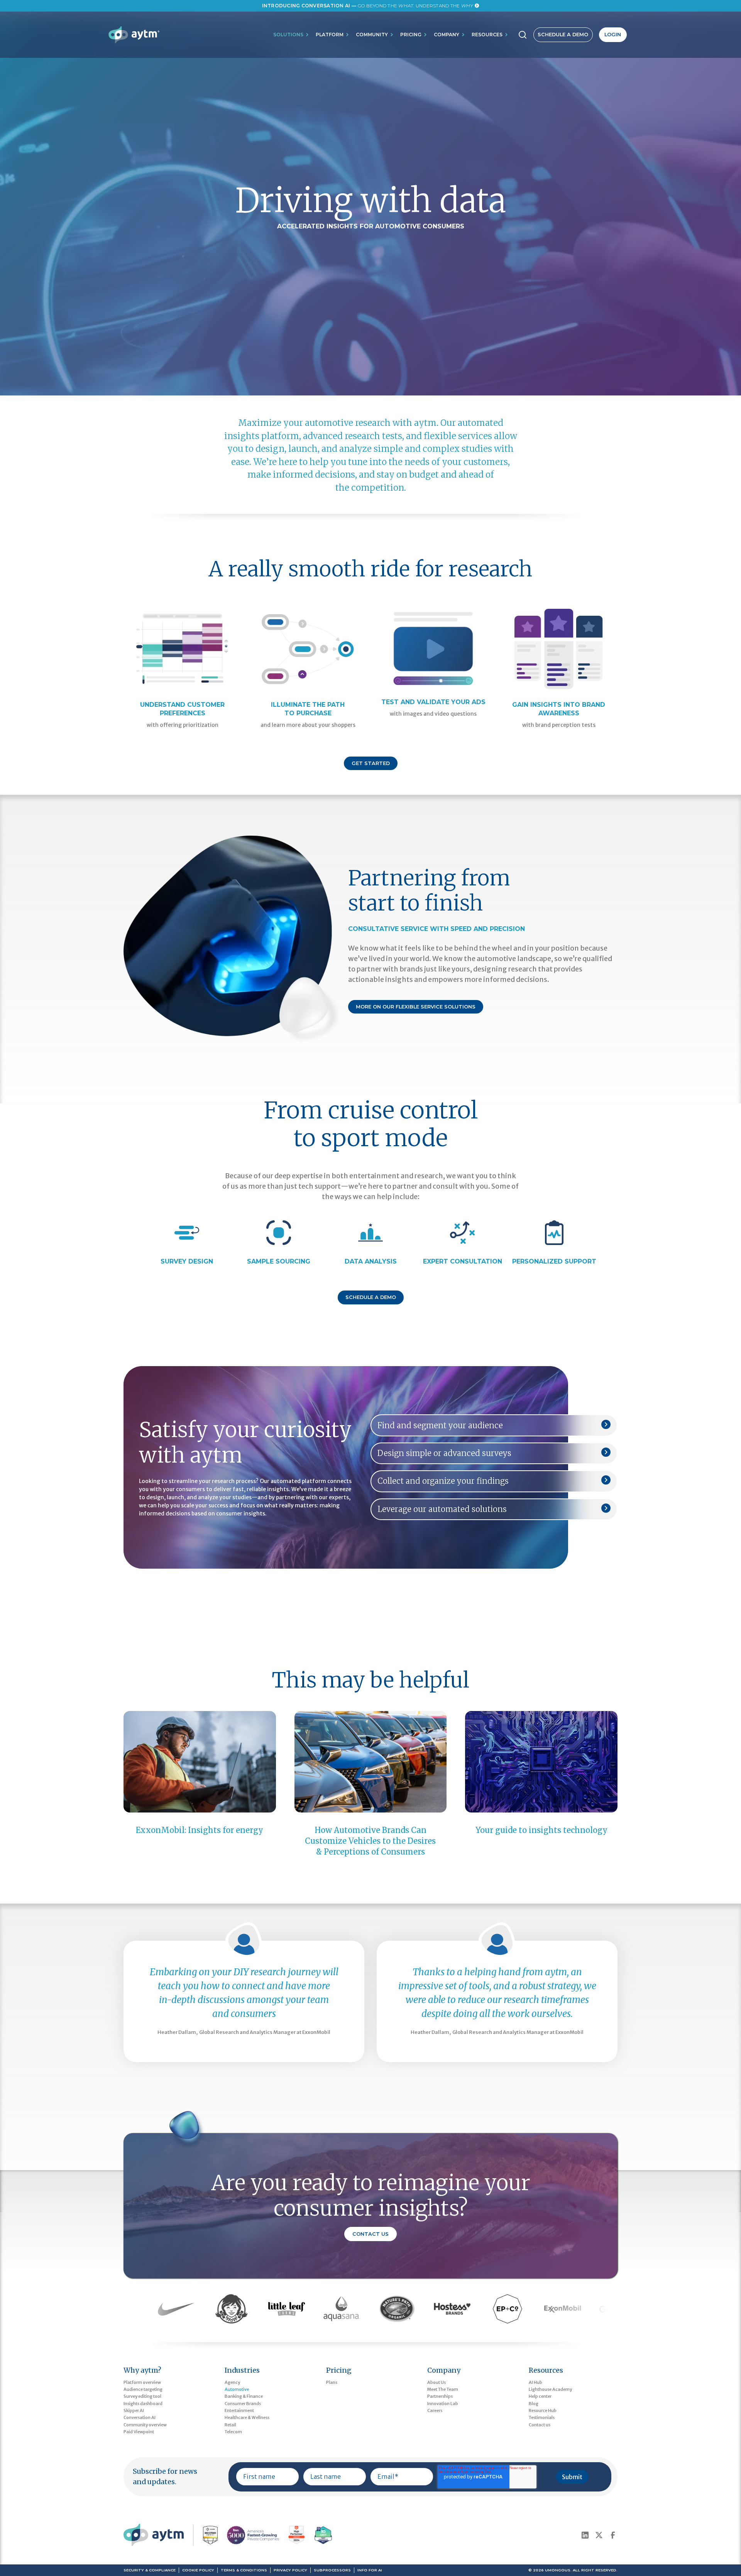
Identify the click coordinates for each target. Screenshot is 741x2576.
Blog (534, 2404)
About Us (436, 2382)
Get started (371, 763)
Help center (540, 2396)
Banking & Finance (244, 2396)
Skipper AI (134, 2410)
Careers (435, 2410)
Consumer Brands (243, 2404)
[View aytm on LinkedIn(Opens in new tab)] (585, 2535)
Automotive (237, 2389)
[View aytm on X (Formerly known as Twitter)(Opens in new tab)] (599, 2535)
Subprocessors (332, 2570)
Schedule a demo (371, 1297)
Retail (230, 2425)
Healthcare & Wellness (247, 2417)
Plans (332, 2382)
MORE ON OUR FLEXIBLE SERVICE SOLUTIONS (416, 1007)
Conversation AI (140, 2417)
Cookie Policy (198, 2570)
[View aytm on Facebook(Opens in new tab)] (613, 2535)
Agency (232, 2382)
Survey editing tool (142, 2396)
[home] (134, 35)
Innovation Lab (443, 2404)
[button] (291, 35)
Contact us (540, 2425)
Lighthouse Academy (550, 2389)
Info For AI (370, 2570)
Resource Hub (543, 2410)
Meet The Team (443, 2389)
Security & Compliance (150, 2570)
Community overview (145, 2425)
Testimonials (542, 2417)
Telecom (233, 2432)
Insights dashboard (143, 2404)
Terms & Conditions (244, 2570)
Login (613, 35)
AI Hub (535, 2382)
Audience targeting (143, 2389)
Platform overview (142, 2382)
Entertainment (239, 2410)
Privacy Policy (290, 2570)
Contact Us (370, 2234)
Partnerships (440, 2396)
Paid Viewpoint (139, 2432)
